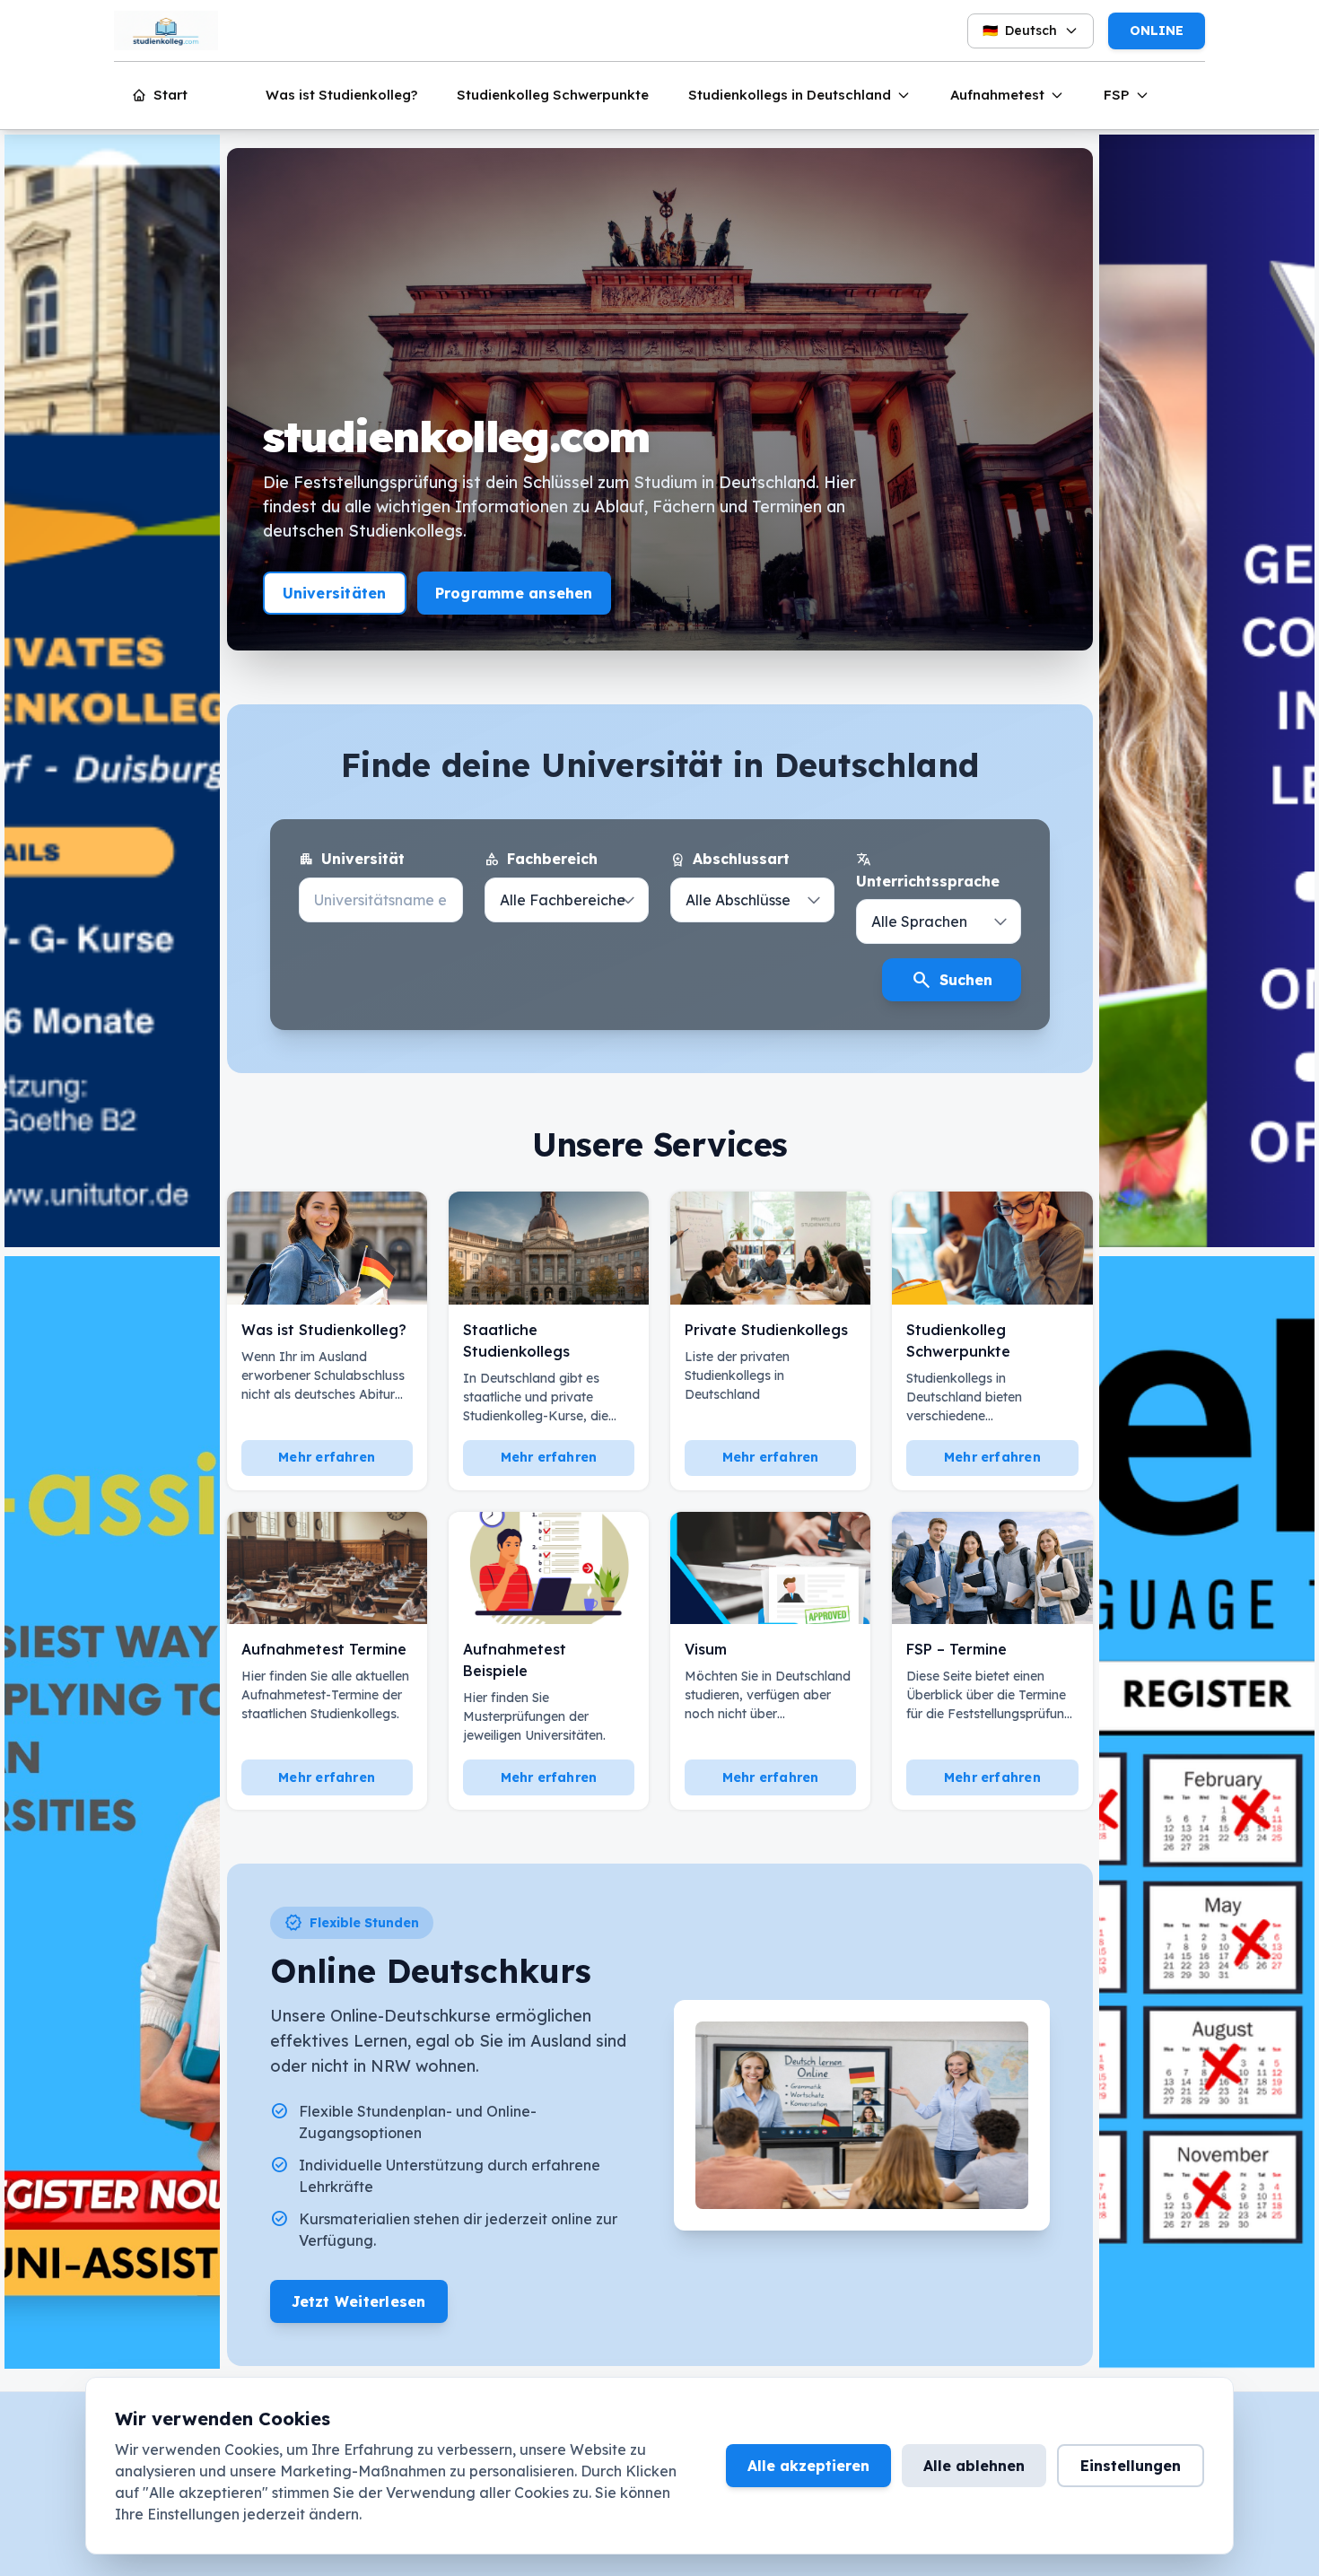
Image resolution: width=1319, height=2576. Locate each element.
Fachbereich (541, 860)
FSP (1117, 95)
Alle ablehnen (974, 2466)
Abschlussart (730, 860)
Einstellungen (1131, 2466)
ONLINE (1157, 31)
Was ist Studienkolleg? (341, 95)
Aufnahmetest (997, 95)
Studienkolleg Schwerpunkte (553, 95)
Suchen (952, 980)
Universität (352, 860)
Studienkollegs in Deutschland (790, 95)
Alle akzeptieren (808, 2466)
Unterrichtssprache (928, 870)
